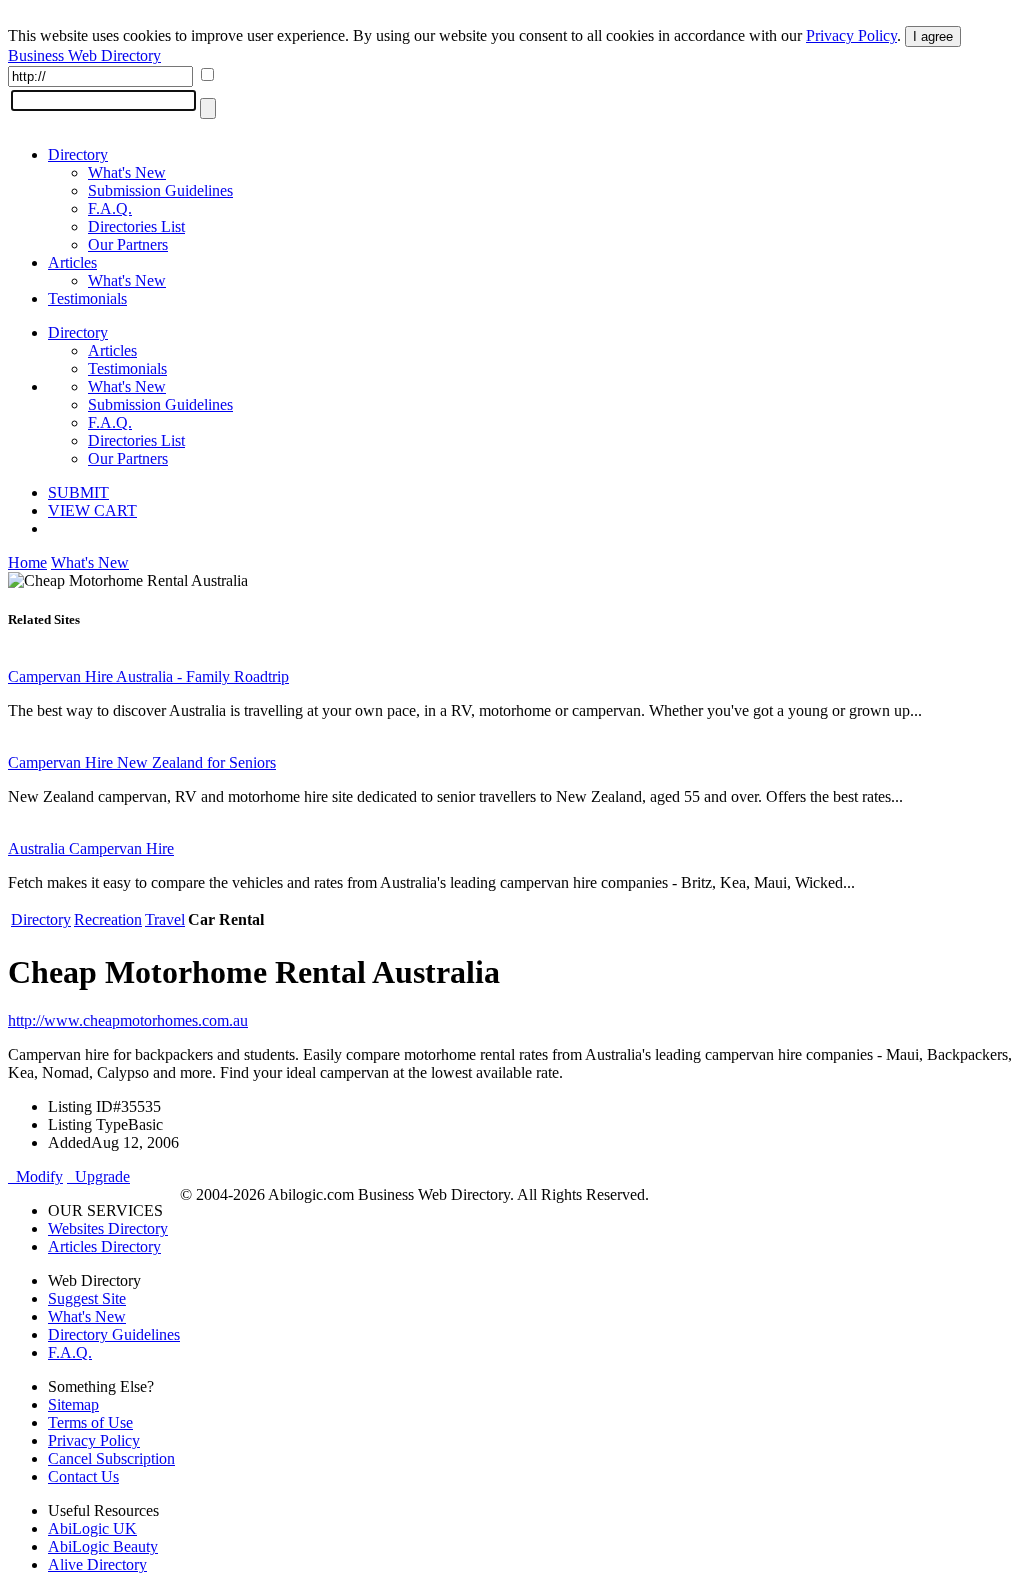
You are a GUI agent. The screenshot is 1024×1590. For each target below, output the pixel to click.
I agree (933, 36)
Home (27, 562)
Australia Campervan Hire (91, 848)
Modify (35, 1176)
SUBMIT (78, 492)
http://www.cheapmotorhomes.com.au (128, 1020)
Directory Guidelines (114, 1334)
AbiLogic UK (92, 1528)
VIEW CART (92, 510)
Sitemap (73, 1404)
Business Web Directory (84, 55)
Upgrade (98, 1176)
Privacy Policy (851, 35)
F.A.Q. (110, 208)
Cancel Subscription (111, 1458)
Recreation (108, 919)
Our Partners (128, 244)
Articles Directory (104, 1246)
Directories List (136, 226)
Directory (78, 154)
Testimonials (87, 298)
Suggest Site (87, 1298)
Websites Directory (108, 1228)
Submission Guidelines (160, 190)
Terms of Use (90, 1422)
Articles (72, 262)
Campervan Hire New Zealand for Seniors (142, 762)
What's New (127, 172)
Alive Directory (97, 1564)
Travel (165, 919)
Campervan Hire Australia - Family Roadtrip (148, 676)
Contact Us (83, 1476)
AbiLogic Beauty (103, 1546)
